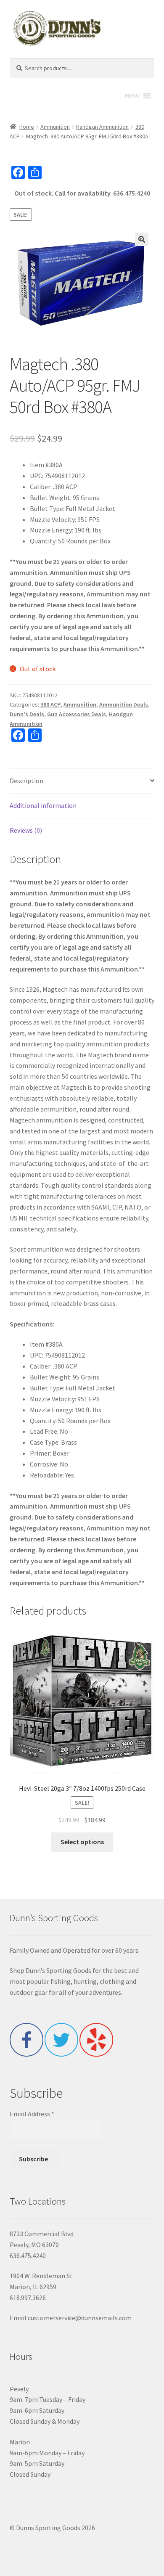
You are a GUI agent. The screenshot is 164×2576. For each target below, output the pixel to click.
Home (27, 127)
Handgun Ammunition (102, 127)
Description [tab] (26, 781)
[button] (142, 239)
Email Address (32, 2114)
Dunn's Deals (27, 714)
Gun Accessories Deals (77, 714)
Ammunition (55, 127)
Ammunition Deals (124, 704)
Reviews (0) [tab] (26, 830)
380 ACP (50, 704)
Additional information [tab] (43, 805)
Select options (82, 1842)
